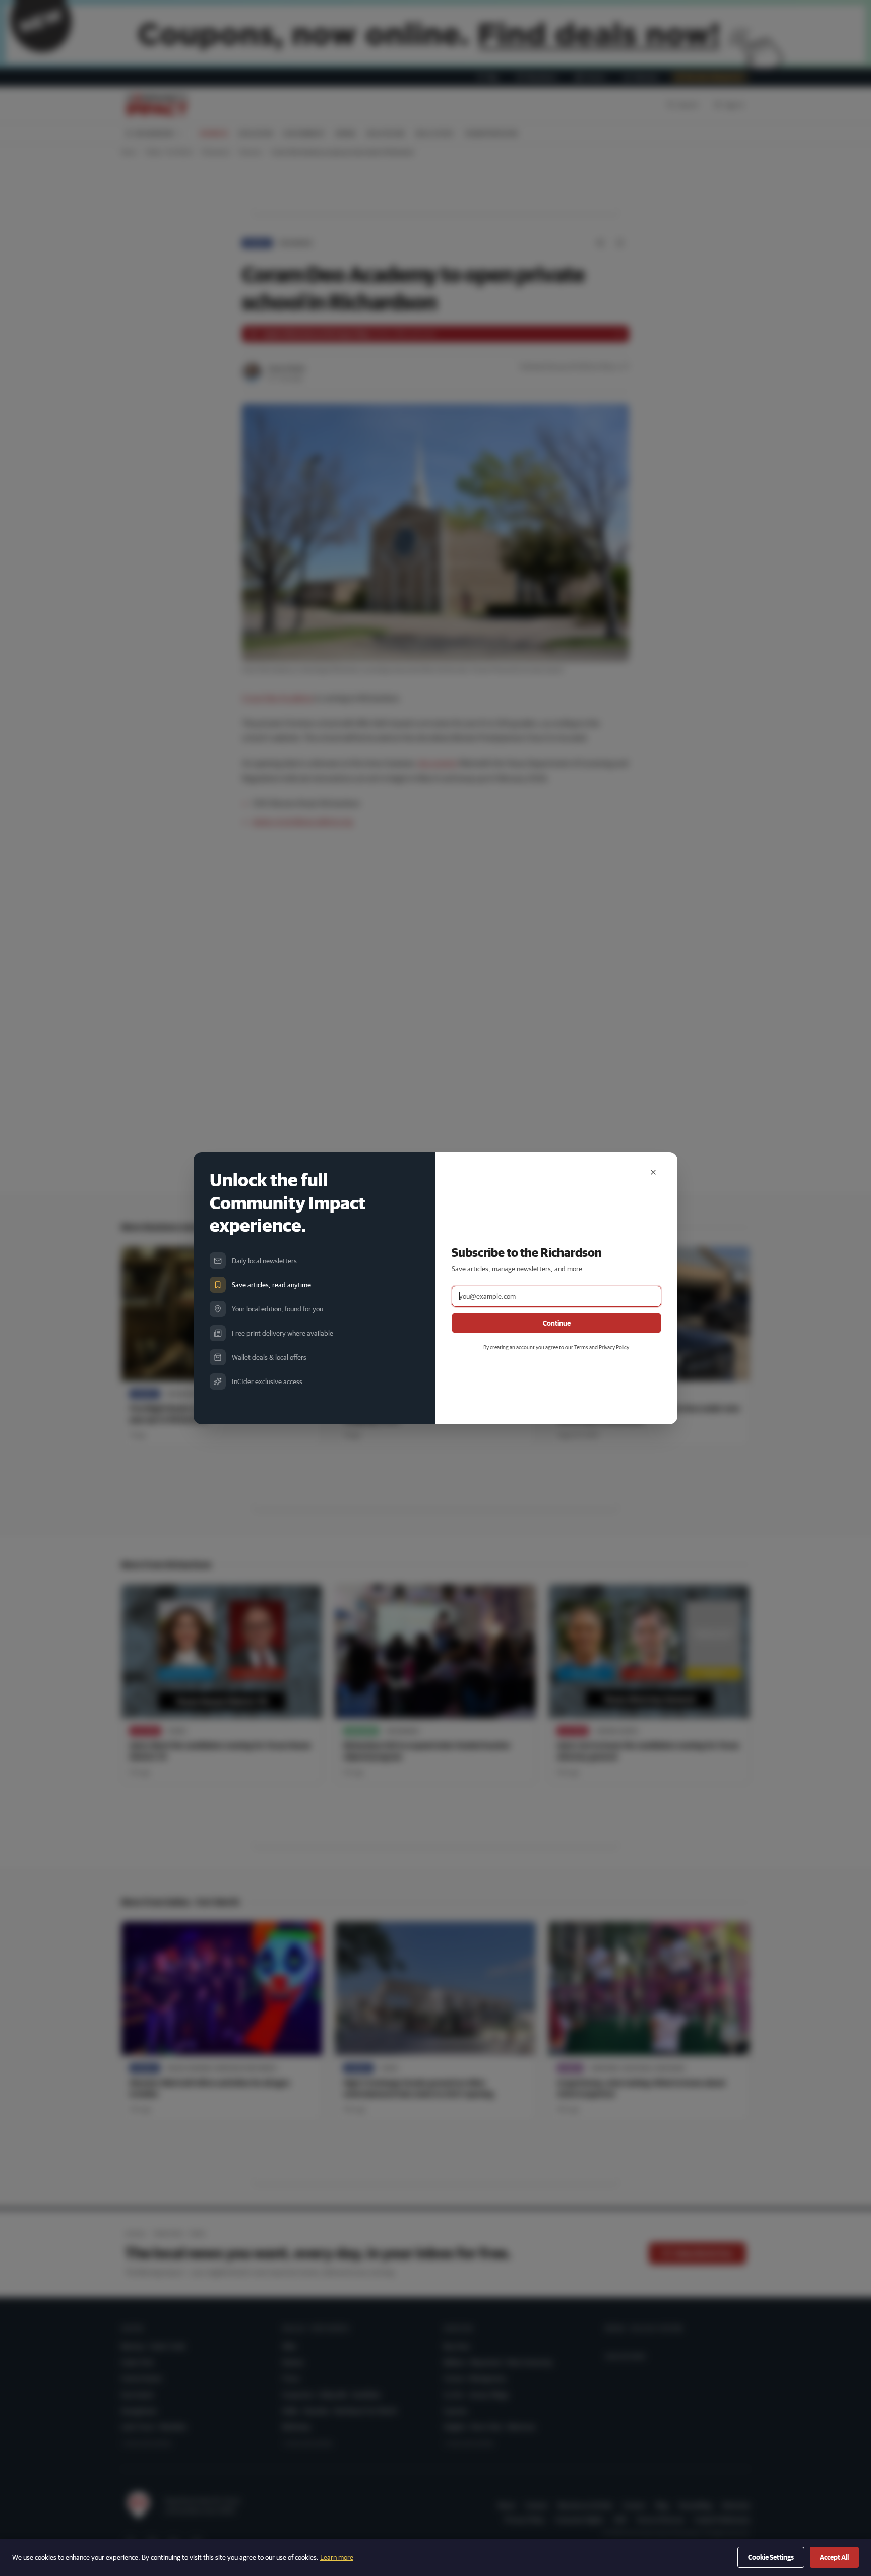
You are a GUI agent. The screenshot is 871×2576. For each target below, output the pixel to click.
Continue (557, 1323)
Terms (581, 1347)
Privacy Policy (614, 1347)
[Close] (653, 1172)
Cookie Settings (771, 2557)
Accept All (834, 2557)
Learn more (337, 2557)
